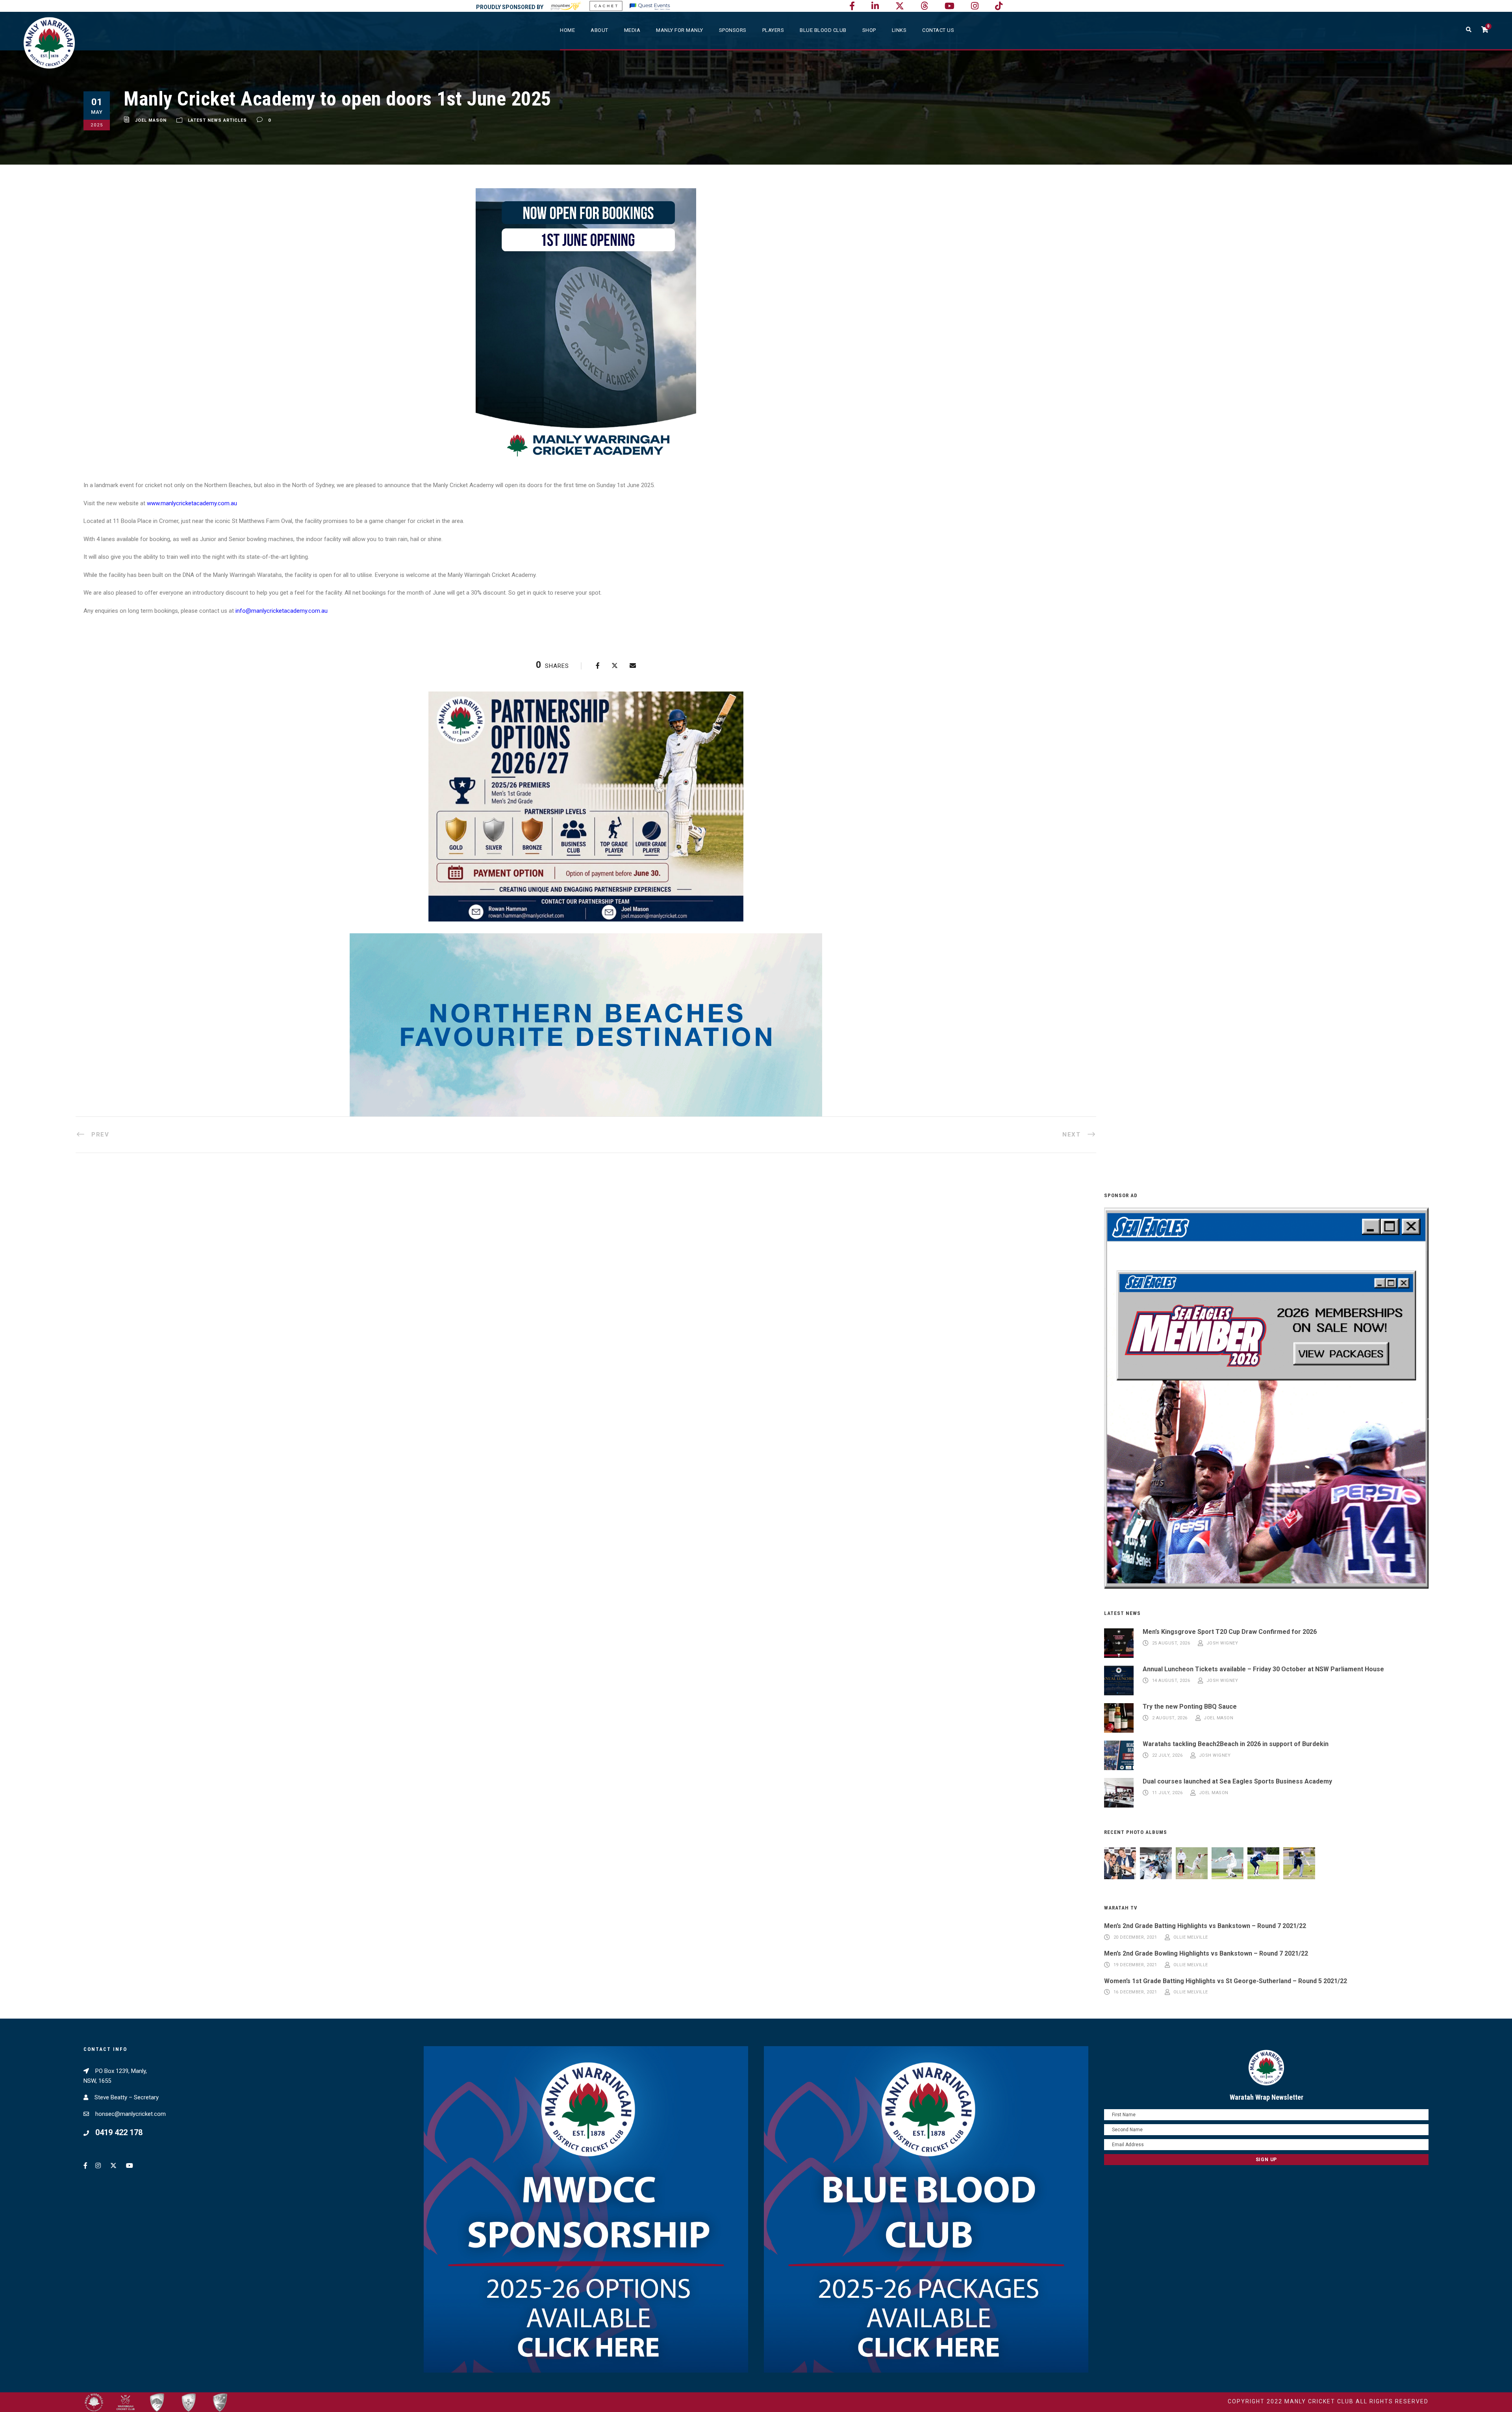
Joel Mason (151, 120)
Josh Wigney (1222, 1643)
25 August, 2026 (1171, 1643)
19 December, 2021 (1135, 1965)
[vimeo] (924, 6)
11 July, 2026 (1167, 1793)
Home (567, 30)
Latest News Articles (217, 120)
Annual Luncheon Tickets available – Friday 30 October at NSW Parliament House (1263, 1669)
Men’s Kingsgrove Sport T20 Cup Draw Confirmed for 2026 (1230, 1632)
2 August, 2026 (1170, 1718)
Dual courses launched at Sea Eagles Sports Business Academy (1237, 1781)
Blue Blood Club (823, 30)
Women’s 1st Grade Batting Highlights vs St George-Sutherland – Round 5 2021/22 (1226, 1981)
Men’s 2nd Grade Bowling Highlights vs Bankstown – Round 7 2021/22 (1206, 1953)
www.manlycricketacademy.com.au (192, 503)
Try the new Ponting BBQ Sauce (1190, 1707)
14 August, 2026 (1171, 1681)
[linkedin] (875, 6)
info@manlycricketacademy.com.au (282, 611)
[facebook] (852, 6)
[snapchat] (999, 6)
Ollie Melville (1191, 1937)
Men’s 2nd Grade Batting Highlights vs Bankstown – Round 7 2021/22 (1205, 1926)
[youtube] (950, 6)
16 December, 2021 (1135, 1992)
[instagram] (975, 6)
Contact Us (938, 30)
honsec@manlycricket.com (131, 2114)
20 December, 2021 (1135, 1937)
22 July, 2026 (1167, 1755)
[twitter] (900, 6)
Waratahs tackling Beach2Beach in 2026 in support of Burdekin (1236, 1744)
